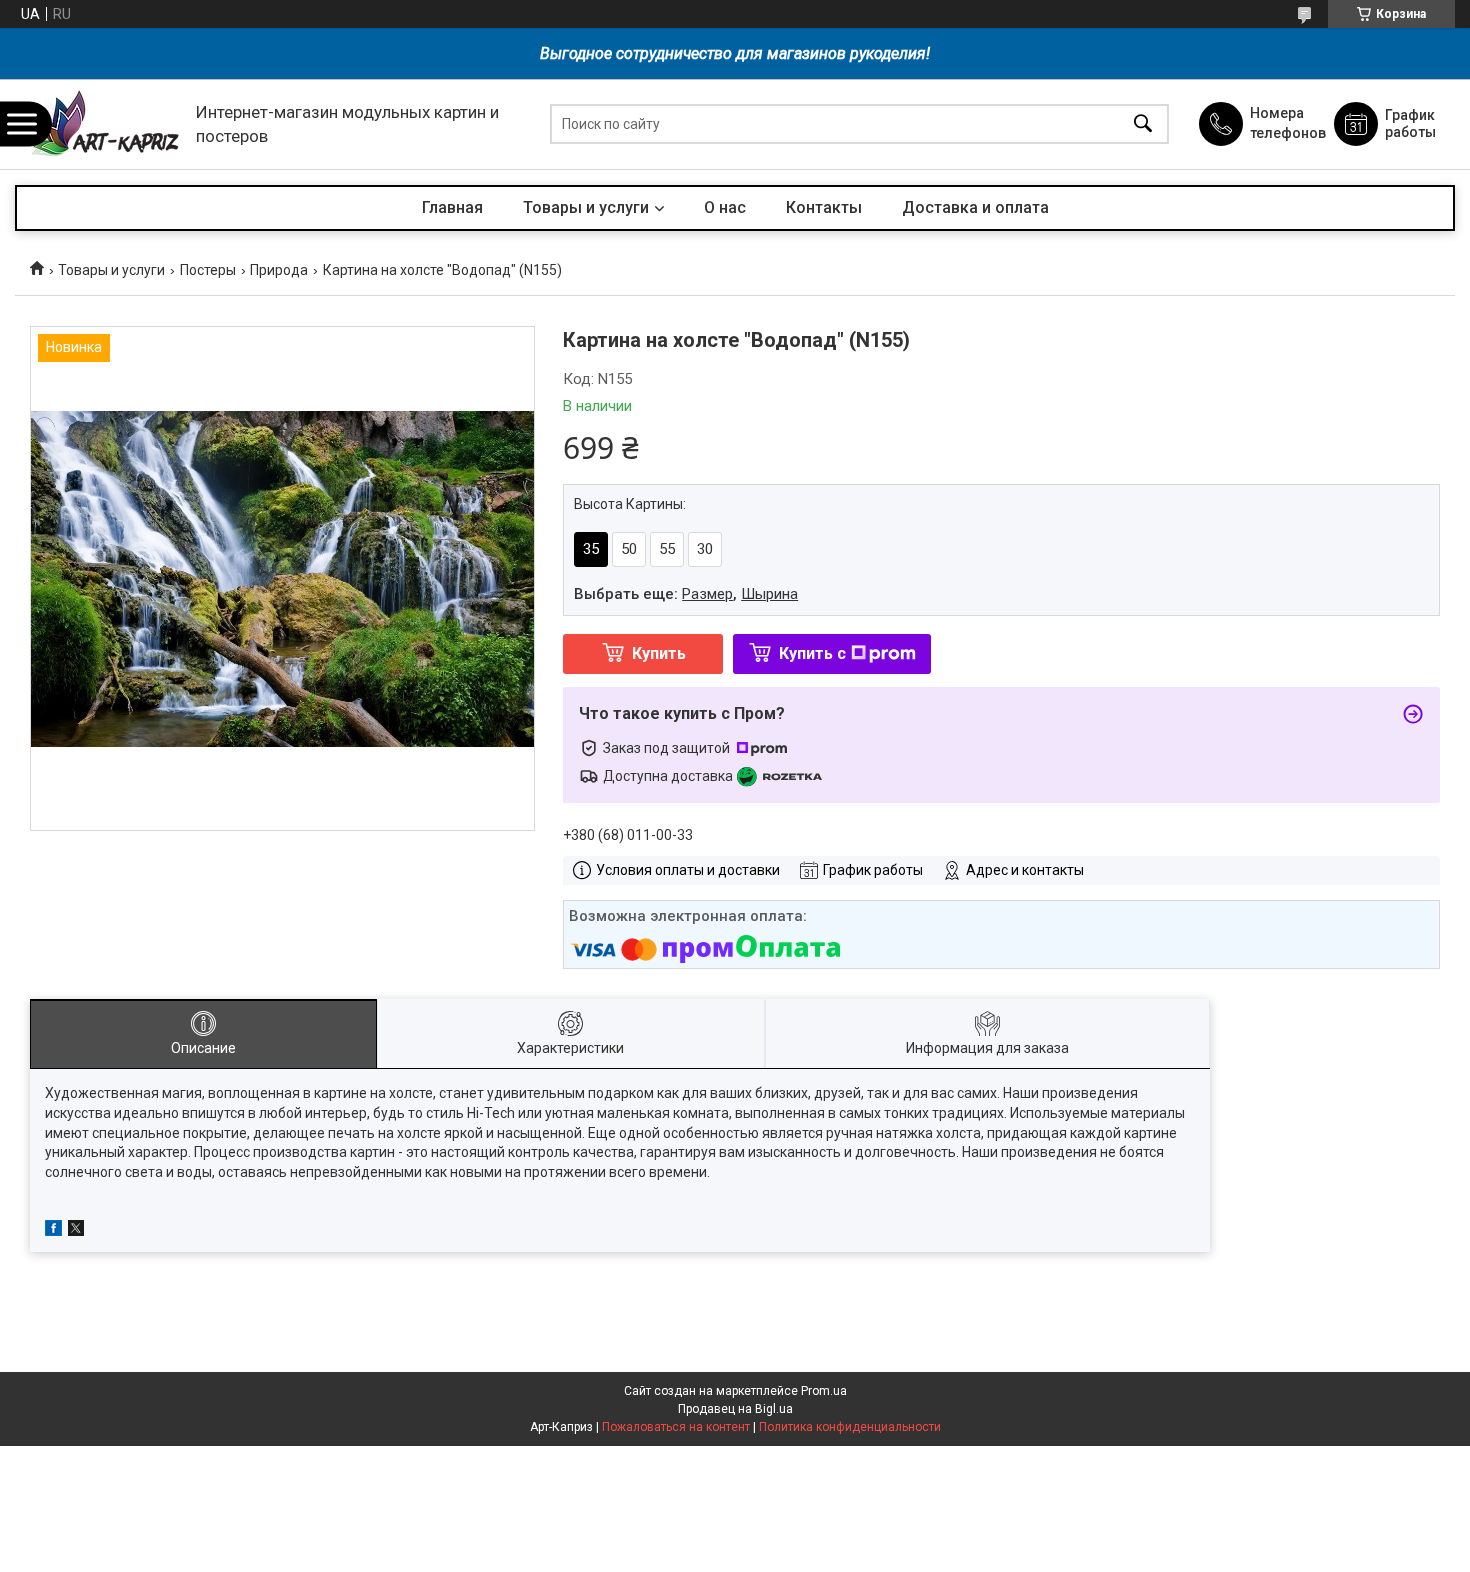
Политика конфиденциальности (850, 1427)
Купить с (812, 653)
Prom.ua (824, 1391)
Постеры (208, 270)
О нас (725, 207)
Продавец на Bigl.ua (735, 1409)
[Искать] (1143, 124)
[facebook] (53, 1231)
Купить (659, 653)
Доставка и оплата (975, 207)
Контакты (824, 207)
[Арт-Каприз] (100, 124)
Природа (279, 270)
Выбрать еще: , (686, 594)
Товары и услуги (586, 207)
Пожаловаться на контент (676, 1427)
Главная (452, 207)
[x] (76, 1231)
